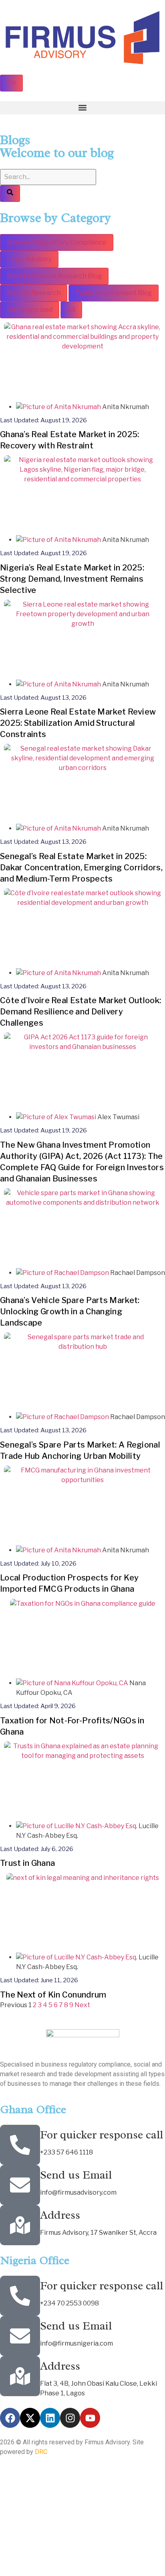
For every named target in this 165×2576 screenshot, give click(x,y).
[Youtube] (90, 2418)
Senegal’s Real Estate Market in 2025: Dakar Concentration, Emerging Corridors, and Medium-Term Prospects (81, 867)
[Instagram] (70, 2418)
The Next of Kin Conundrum (53, 1995)
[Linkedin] (50, 2418)
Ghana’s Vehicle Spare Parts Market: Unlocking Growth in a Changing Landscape (70, 1311)
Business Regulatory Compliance (57, 242)
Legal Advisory (29, 259)
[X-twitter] (30, 2418)
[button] (82, 108)
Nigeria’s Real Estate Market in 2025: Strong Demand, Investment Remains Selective (72, 579)
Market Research (34, 293)
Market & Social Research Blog (54, 276)
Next (82, 2005)
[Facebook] (10, 2418)
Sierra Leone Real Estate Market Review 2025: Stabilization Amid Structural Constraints (78, 723)
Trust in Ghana (27, 1863)
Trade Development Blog (114, 293)
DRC (41, 2452)
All (71, 310)
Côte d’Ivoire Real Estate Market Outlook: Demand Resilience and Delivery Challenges (80, 1012)
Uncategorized (30, 310)
